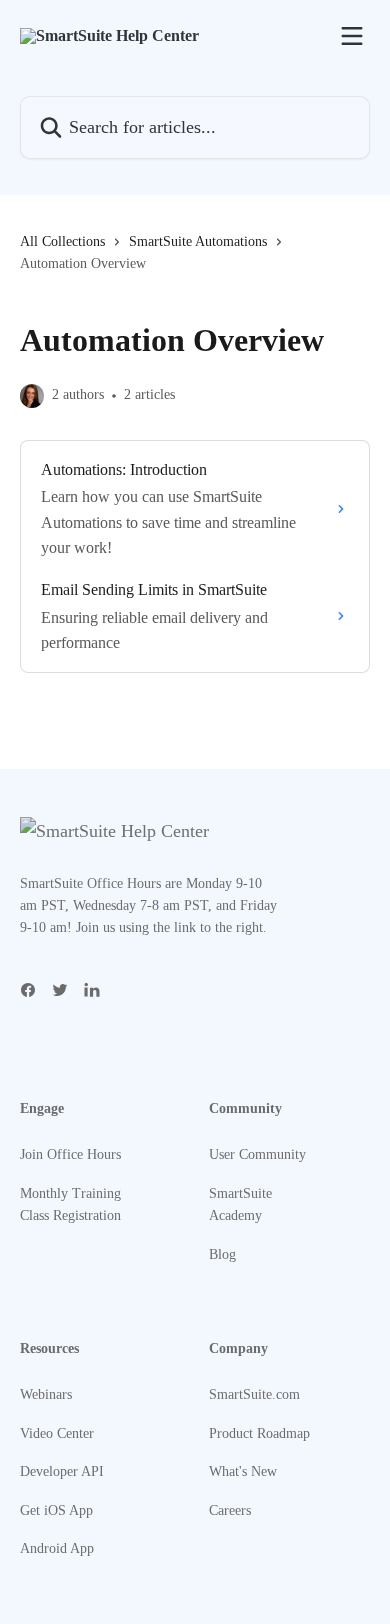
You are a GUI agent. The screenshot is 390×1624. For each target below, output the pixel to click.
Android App (57, 1548)
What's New (243, 1471)
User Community (257, 1154)
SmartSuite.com (254, 1394)
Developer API (62, 1471)
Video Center (57, 1433)
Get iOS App (56, 1510)
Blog (222, 1254)
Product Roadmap (259, 1433)
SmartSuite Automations (198, 241)
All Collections (62, 241)
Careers (230, 1510)
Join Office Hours (70, 1154)
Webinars (46, 1394)
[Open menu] (352, 36)
